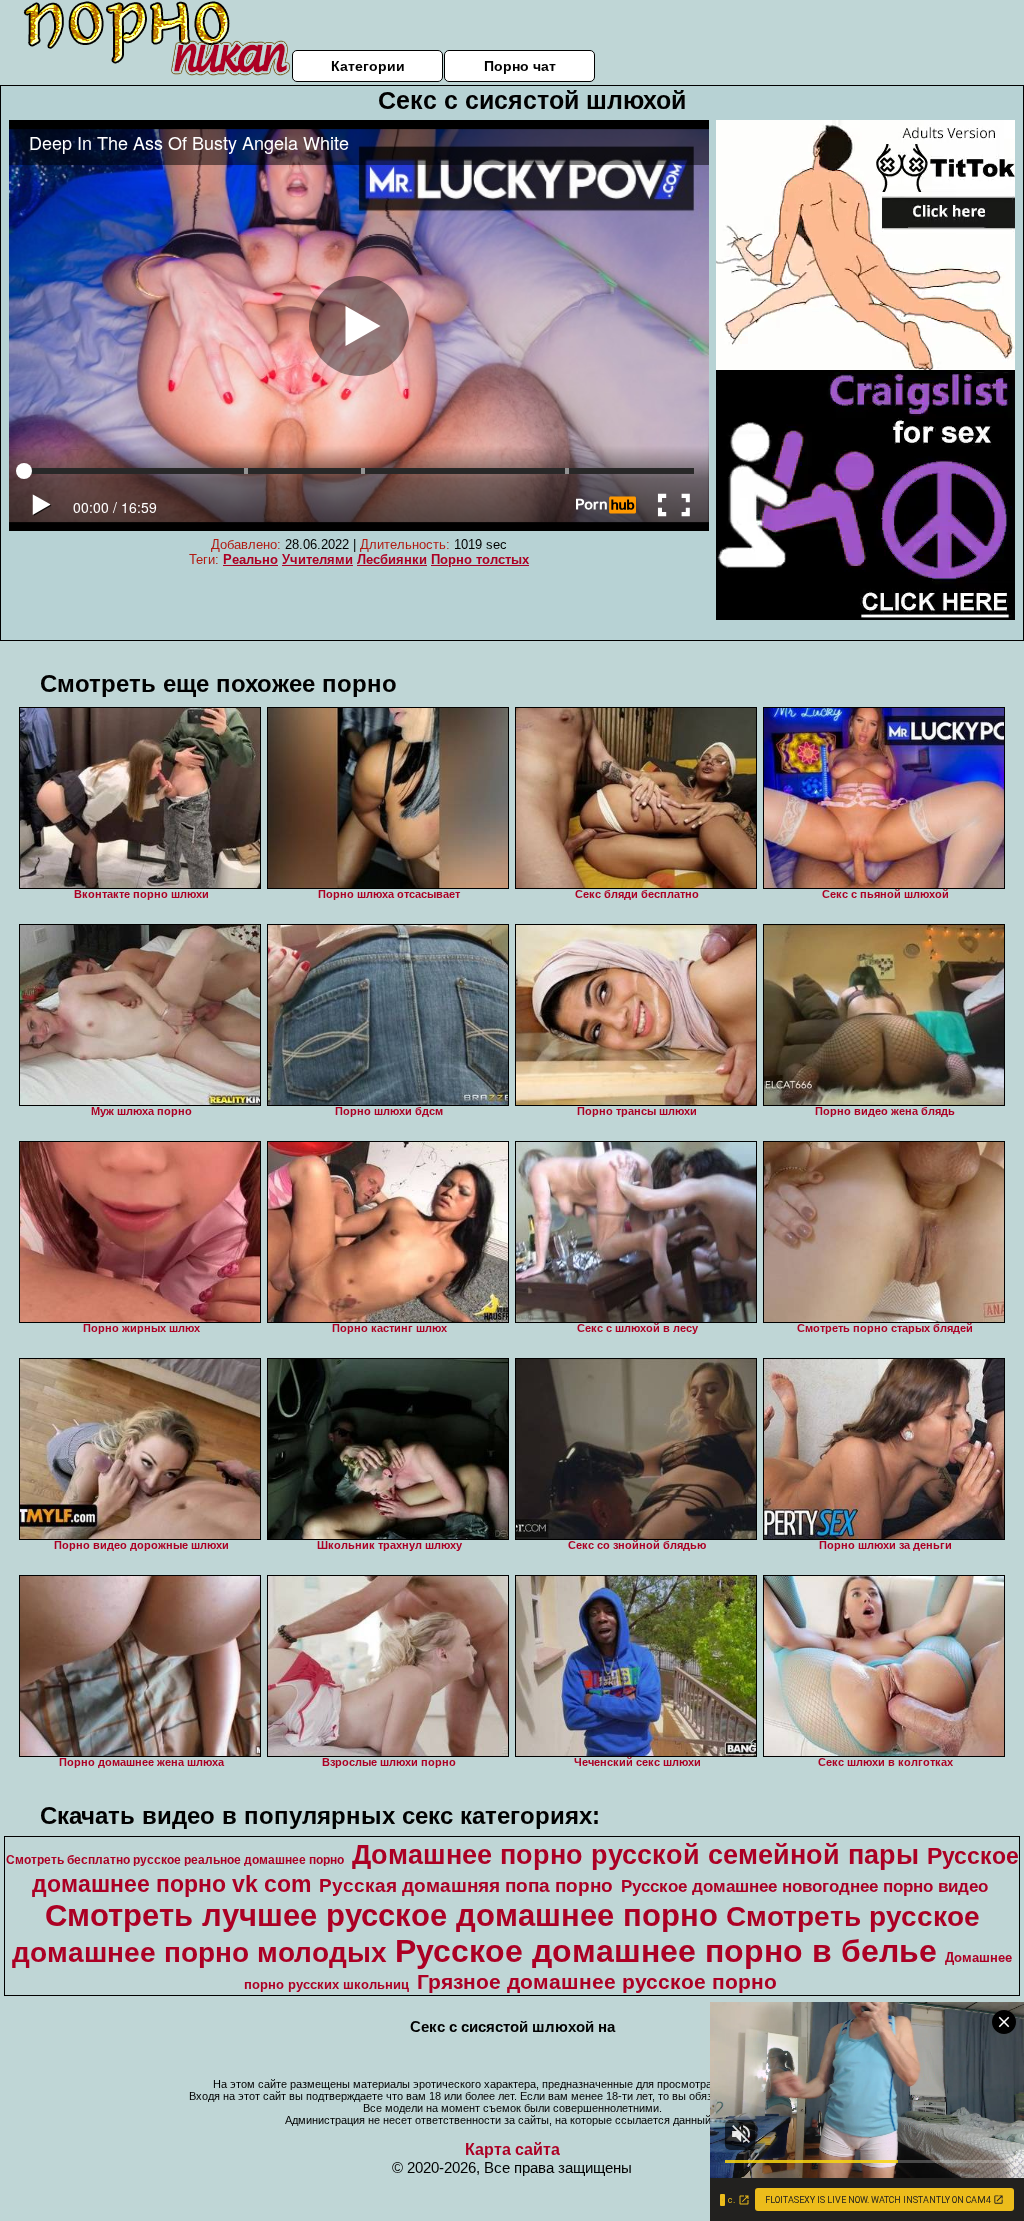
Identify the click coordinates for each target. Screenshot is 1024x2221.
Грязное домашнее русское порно (597, 1982)
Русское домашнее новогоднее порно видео (804, 1886)
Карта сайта (512, 2149)
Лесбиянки (392, 559)
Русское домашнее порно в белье (666, 1951)
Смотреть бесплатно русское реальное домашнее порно (175, 1860)
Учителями (317, 559)
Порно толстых (480, 559)
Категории (368, 66)
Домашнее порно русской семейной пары (635, 1855)
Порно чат (520, 66)
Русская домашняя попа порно (466, 1885)
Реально (250, 559)
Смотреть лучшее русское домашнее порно (381, 1915)
